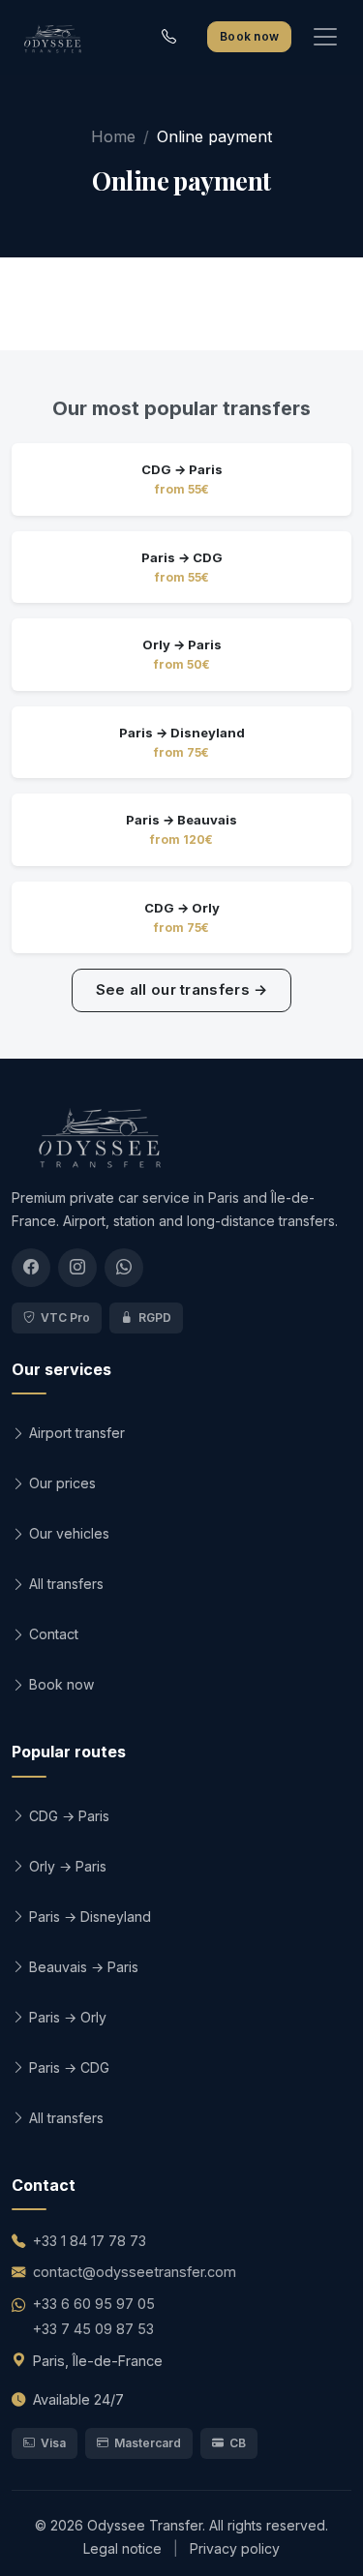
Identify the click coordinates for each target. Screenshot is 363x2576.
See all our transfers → (182, 989)
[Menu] (325, 37)
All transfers (64, 1584)
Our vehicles (67, 1533)
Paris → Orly (66, 2017)
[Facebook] (31, 1268)
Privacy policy (235, 2548)
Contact (52, 1634)
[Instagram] (77, 1268)
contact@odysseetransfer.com (135, 2272)
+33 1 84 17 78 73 (90, 2241)
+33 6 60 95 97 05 (94, 2304)
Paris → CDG (67, 2067)
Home (113, 136)
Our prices (60, 1483)
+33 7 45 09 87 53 (93, 2329)
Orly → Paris (66, 1866)
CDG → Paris (67, 1816)
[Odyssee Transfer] (52, 37)
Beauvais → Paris (82, 1967)
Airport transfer (75, 1433)
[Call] (169, 37)
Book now (249, 36)
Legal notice (124, 2548)
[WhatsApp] (124, 1268)
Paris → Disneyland (88, 1917)
